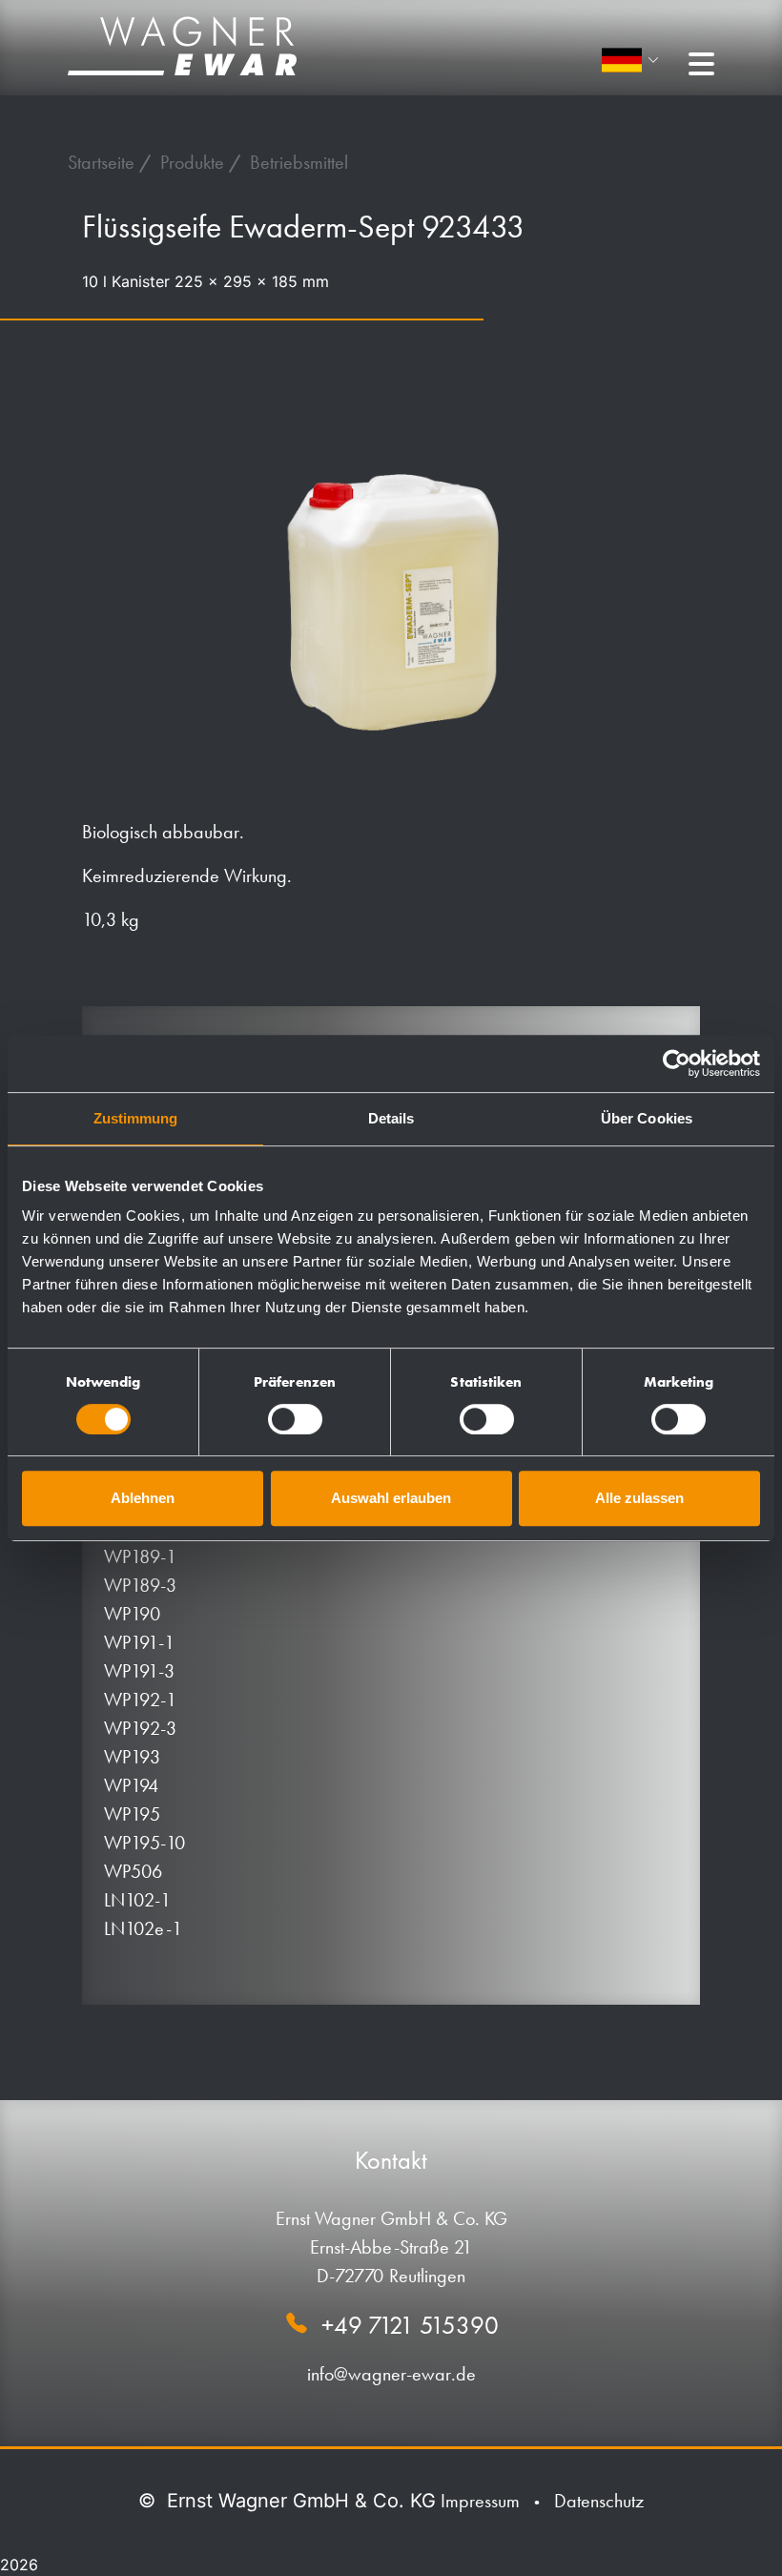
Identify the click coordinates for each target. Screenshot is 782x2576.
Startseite (103, 162)
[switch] (295, 1419)
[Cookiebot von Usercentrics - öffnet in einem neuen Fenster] (677, 1063)
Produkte (195, 162)
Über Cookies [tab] (647, 1118)
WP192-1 (140, 1700)
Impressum (480, 2501)
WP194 (132, 1785)
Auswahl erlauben (391, 1498)
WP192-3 (140, 1728)
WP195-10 (144, 1843)
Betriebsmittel (299, 162)
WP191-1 (139, 1642)
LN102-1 (137, 1900)
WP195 (132, 1814)
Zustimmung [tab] (136, 1118)
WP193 (132, 1757)
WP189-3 (140, 1585)
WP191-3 (139, 1671)
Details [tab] (391, 1118)
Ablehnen (143, 1498)
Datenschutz (599, 2501)
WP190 (132, 1614)
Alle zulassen (639, 1498)
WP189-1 (140, 1556)
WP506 (133, 1871)
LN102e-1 (143, 1928)
